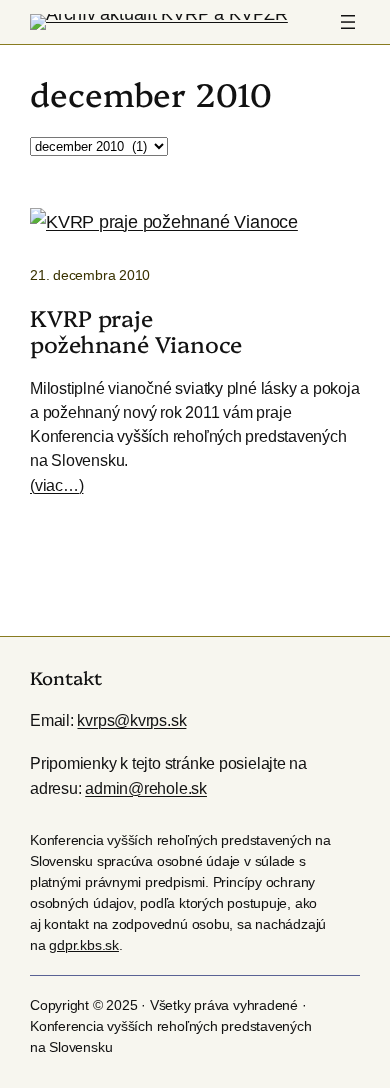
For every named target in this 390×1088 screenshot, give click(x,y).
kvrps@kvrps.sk (131, 720)
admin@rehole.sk (146, 788)
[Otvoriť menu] (348, 22)
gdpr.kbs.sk (84, 945)
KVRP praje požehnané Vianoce (136, 330)
